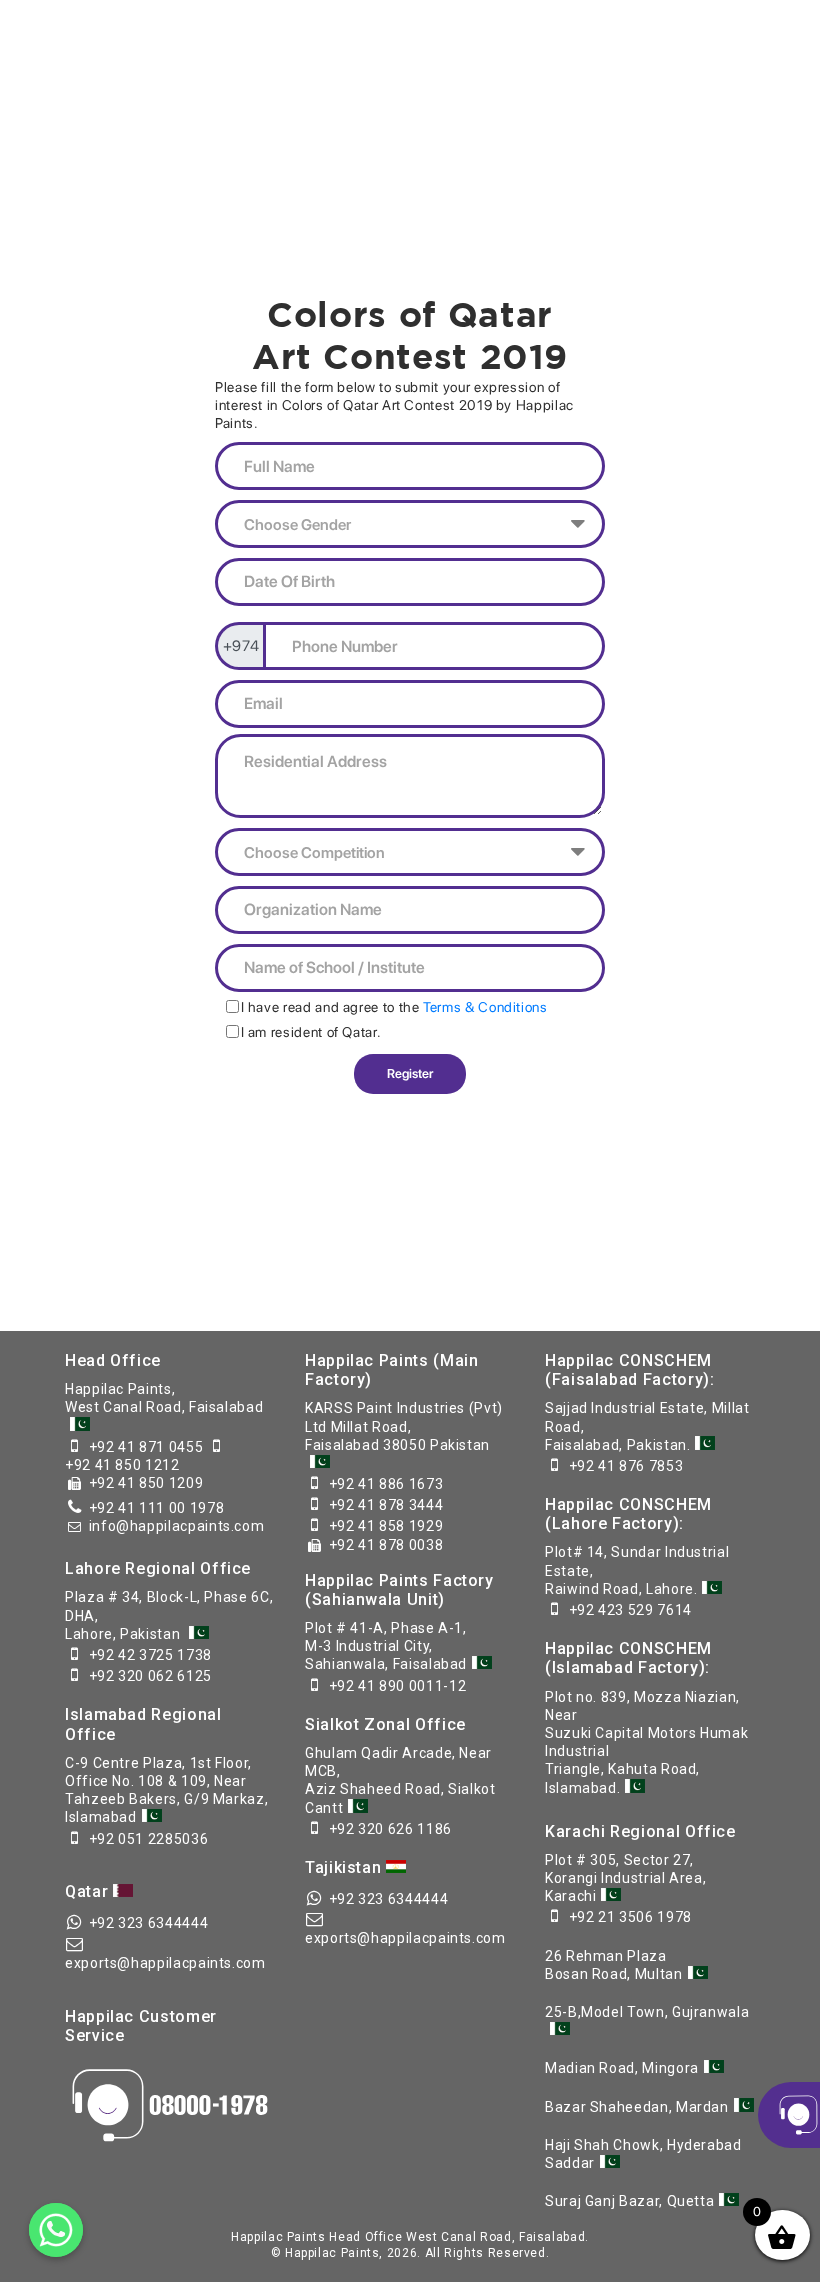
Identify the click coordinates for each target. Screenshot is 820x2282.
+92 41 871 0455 (146, 1447)
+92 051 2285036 (149, 1839)
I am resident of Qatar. (311, 1032)
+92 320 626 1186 (390, 1829)
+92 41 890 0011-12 (398, 1686)
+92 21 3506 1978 (630, 1917)
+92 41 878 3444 (386, 1505)
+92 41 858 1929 (386, 1526)
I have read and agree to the (394, 1007)
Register (410, 1073)
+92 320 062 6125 (150, 1676)
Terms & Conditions (485, 1007)
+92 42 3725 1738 (150, 1655)
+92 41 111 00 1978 (157, 1508)
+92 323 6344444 (149, 1923)
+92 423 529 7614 (630, 1610)
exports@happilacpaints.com (165, 1963)
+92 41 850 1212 (122, 1465)
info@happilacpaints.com (177, 1526)
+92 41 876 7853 (626, 1466)
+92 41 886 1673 (386, 1484)
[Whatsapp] (56, 2230)
